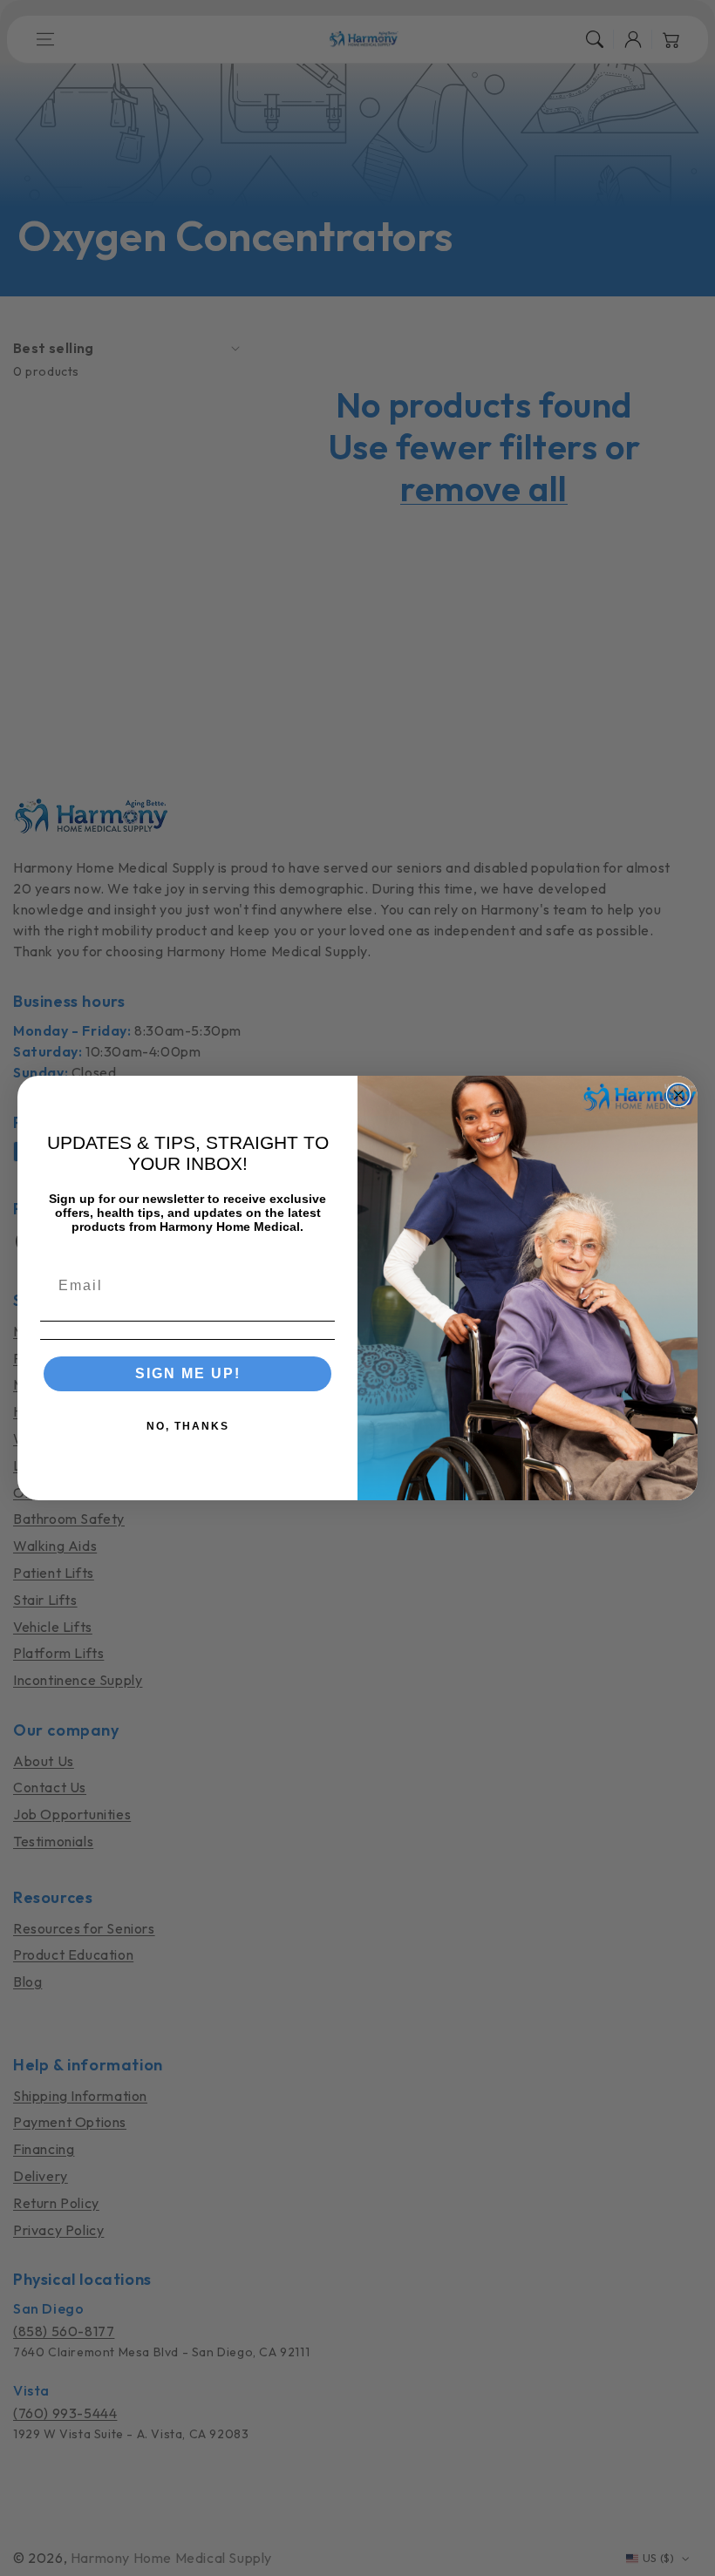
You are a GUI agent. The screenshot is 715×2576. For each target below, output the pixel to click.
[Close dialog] (678, 1095)
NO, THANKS (188, 1426)
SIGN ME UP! (188, 1373)
